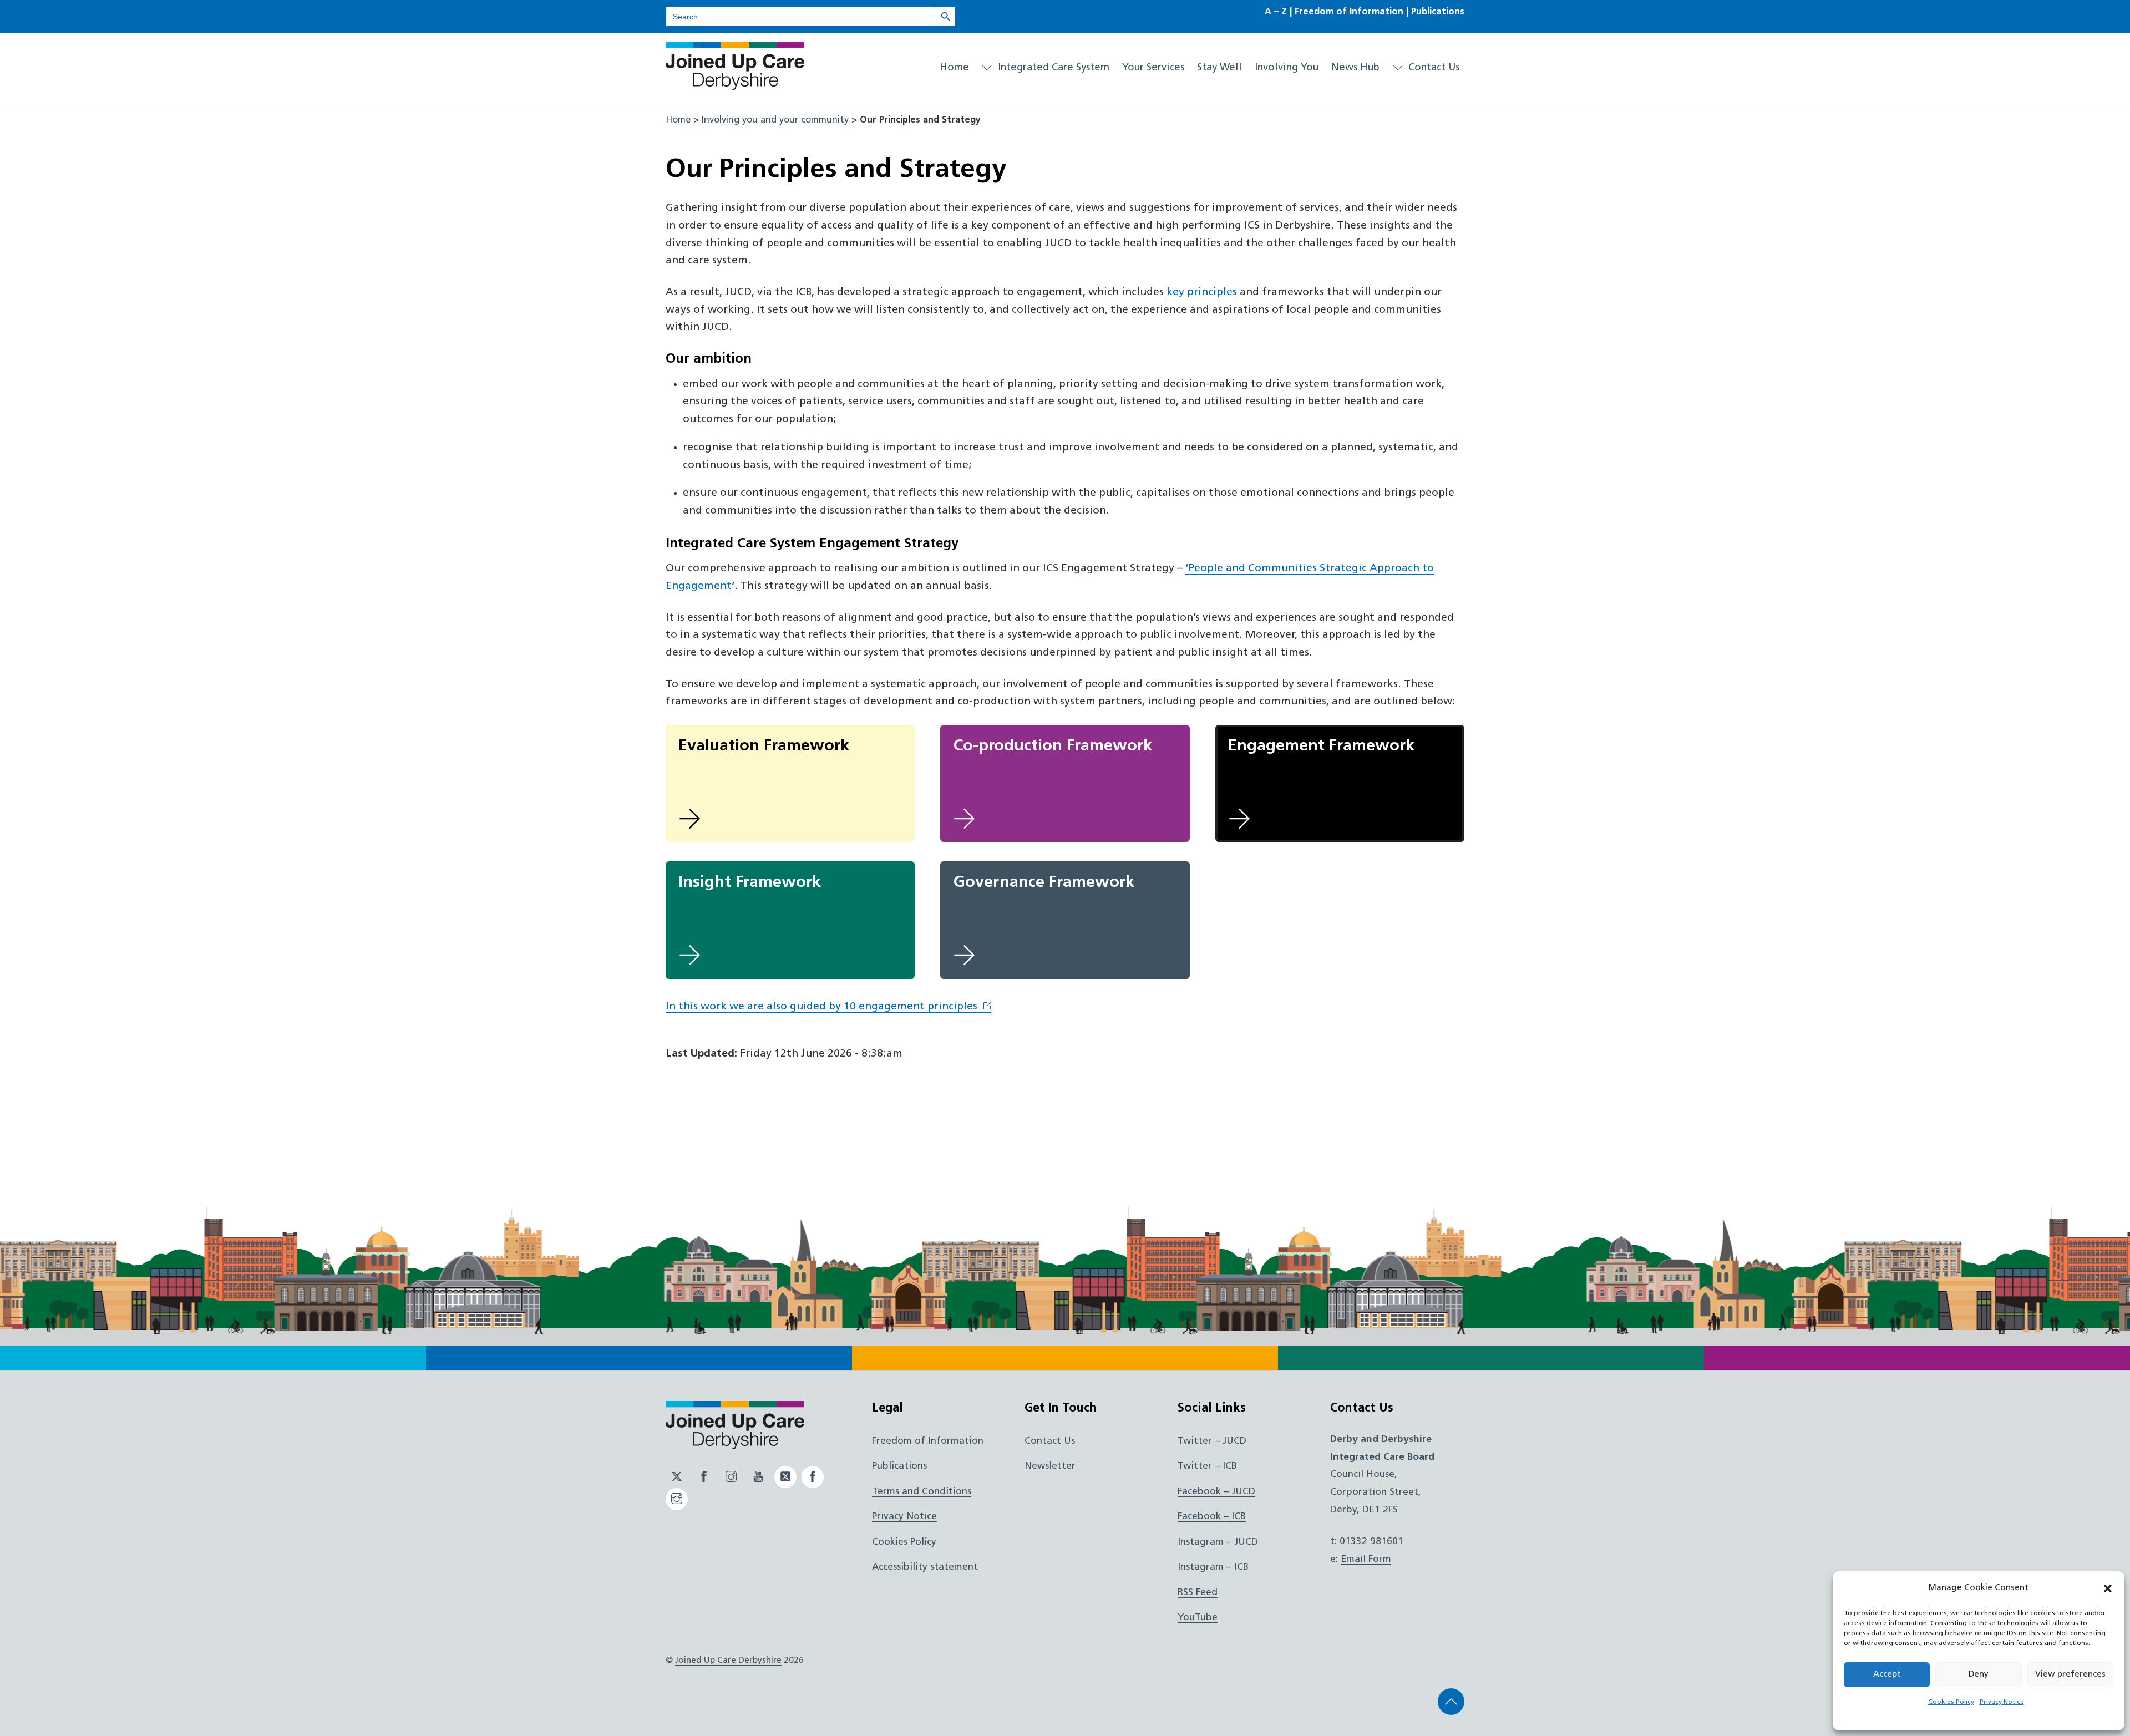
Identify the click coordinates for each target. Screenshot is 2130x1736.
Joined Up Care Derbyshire (728, 1661)
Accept (1887, 1675)
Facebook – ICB (1212, 1517)
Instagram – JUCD (1218, 1542)
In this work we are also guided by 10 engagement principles (821, 1007)
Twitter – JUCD (1212, 1441)
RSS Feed (1198, 1593)
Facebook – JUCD (1216, 1492)
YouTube (1198, 1618)
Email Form (1366, 1559)
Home (954, 68)
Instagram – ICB (1213, 1567)
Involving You (1287, 68)
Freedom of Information (1349, 12)
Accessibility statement (925, 1567)
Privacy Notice (2002, 1702)
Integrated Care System (1052, 68)
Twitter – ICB (1207, 1466)
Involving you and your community (775, 120)
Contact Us (1432, 68)
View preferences (2070, 1675)
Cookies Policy (1951, 1702)
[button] (2108, 1588)
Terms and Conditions (922, 1492)
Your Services (1153, 68)
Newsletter (1050, 1466)
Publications (1438, 12)
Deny (1979, 1675)
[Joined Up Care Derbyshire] (735, 85)
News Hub (1355, 68)
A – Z (1276, 12)
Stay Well (1219, 68)
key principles (1202, 293)
